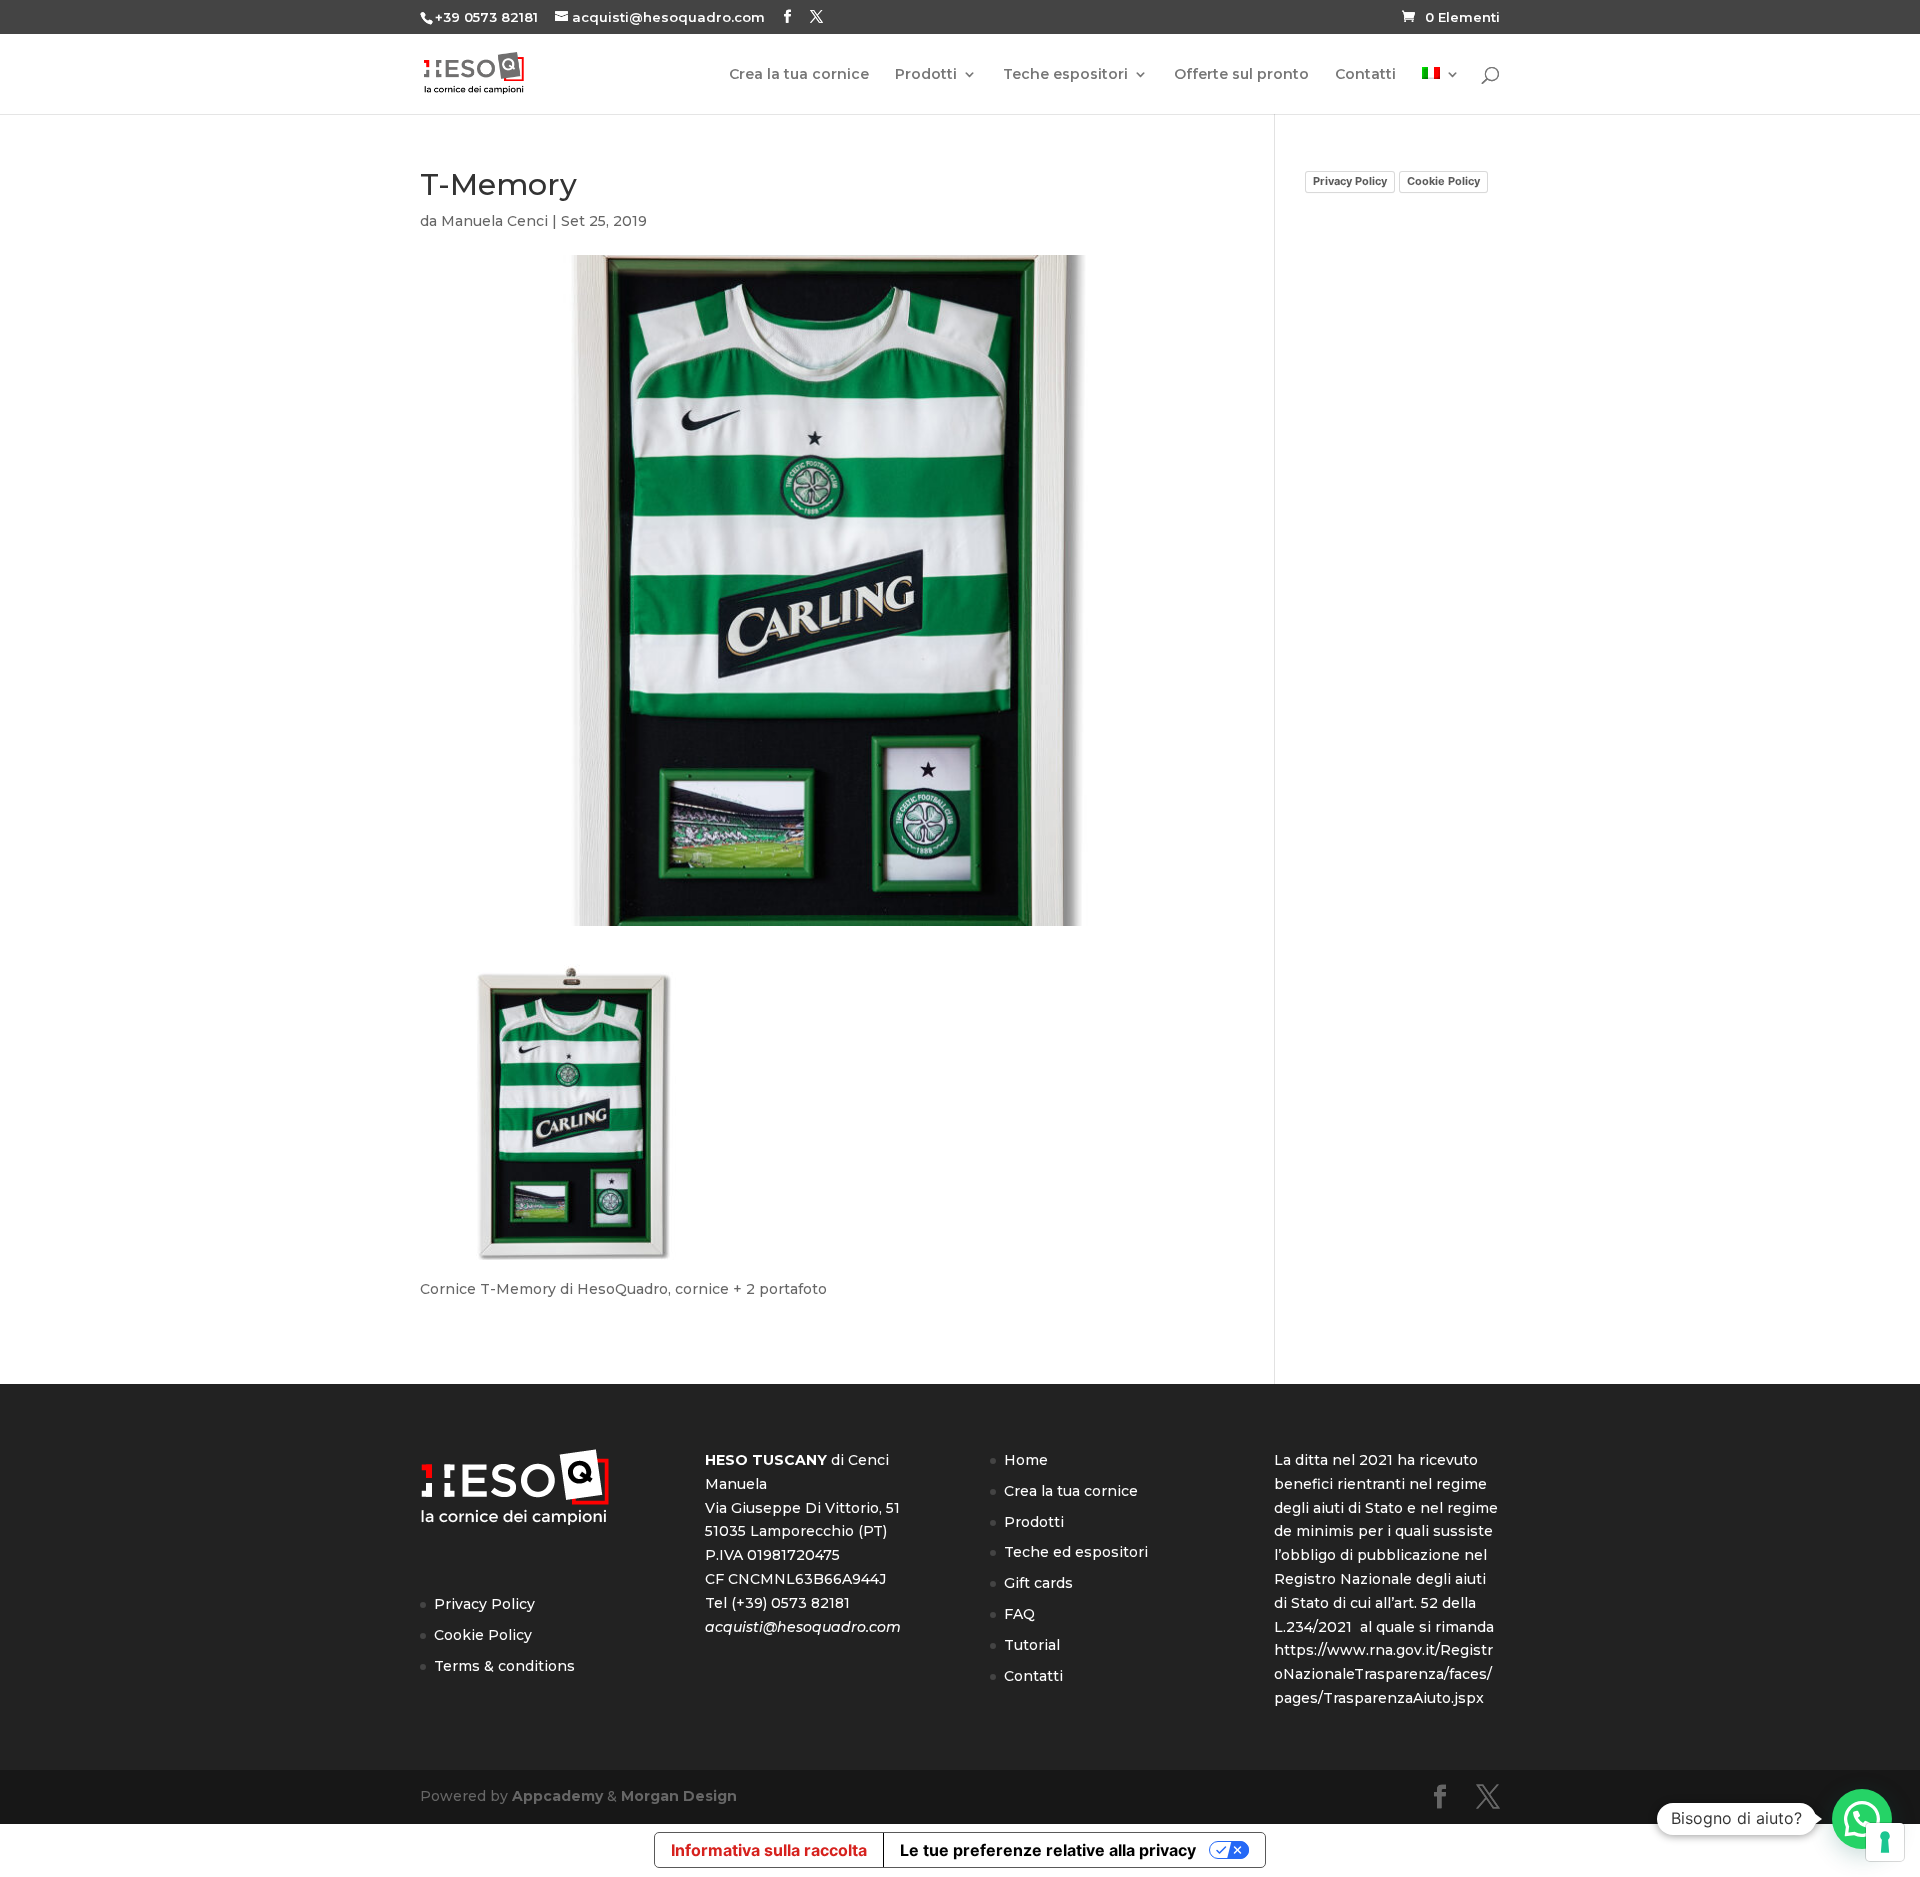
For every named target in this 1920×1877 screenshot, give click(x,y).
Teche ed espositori (1076, 1552)
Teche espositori (1065, 75)
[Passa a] (1441, 90)
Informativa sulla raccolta (769, 1850)
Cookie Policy (1443, 181)
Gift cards (1038, 1583)
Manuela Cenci (494, 221)
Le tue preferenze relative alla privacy (1048, 1850)
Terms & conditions (504, 1666)
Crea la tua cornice (799, 75)
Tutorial (1032, 1645)
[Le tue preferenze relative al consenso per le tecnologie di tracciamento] (1885, 1842)
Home (1026, 1460)
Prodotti (926, 75)
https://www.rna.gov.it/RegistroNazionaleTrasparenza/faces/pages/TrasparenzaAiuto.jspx (1383, 1674)
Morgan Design (679, 1796)
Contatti (1365, 75)
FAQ (1019, 1614)
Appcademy (557, 1796)
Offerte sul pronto (1241, 75)
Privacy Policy (1350, 181)
